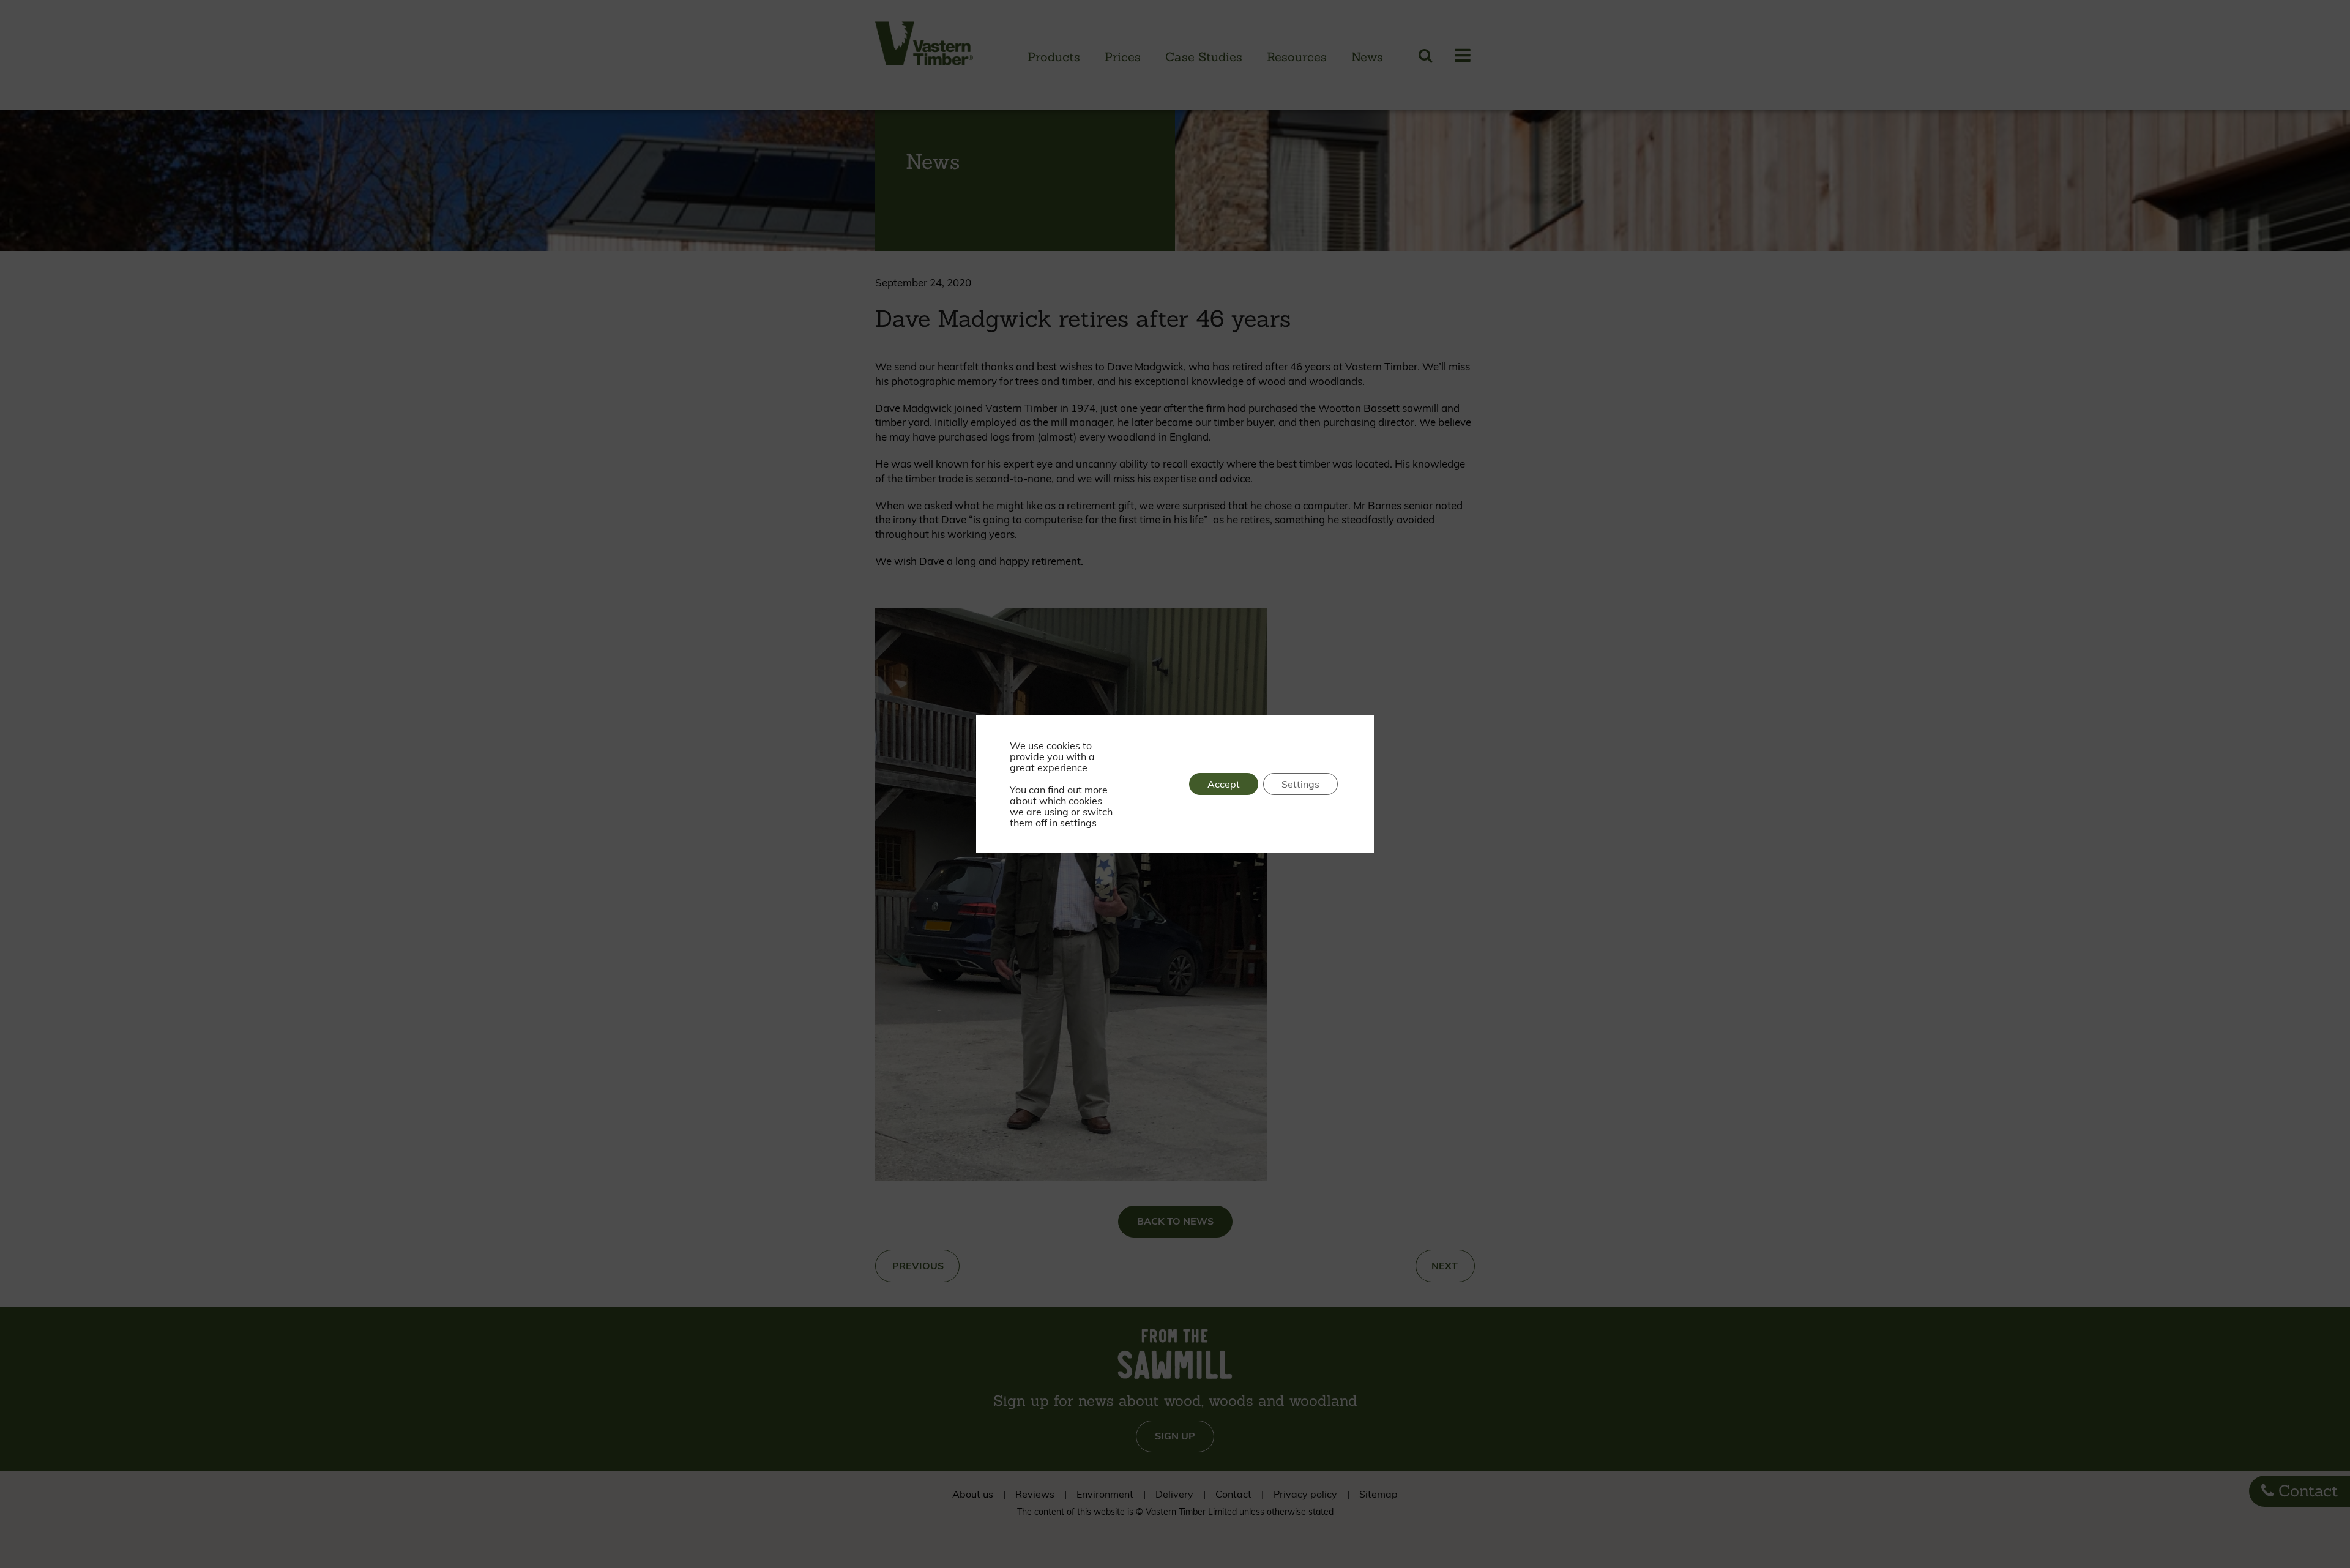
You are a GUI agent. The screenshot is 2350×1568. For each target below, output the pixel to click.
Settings (1300, 784)
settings (1078, 823)
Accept (1224, 784)
